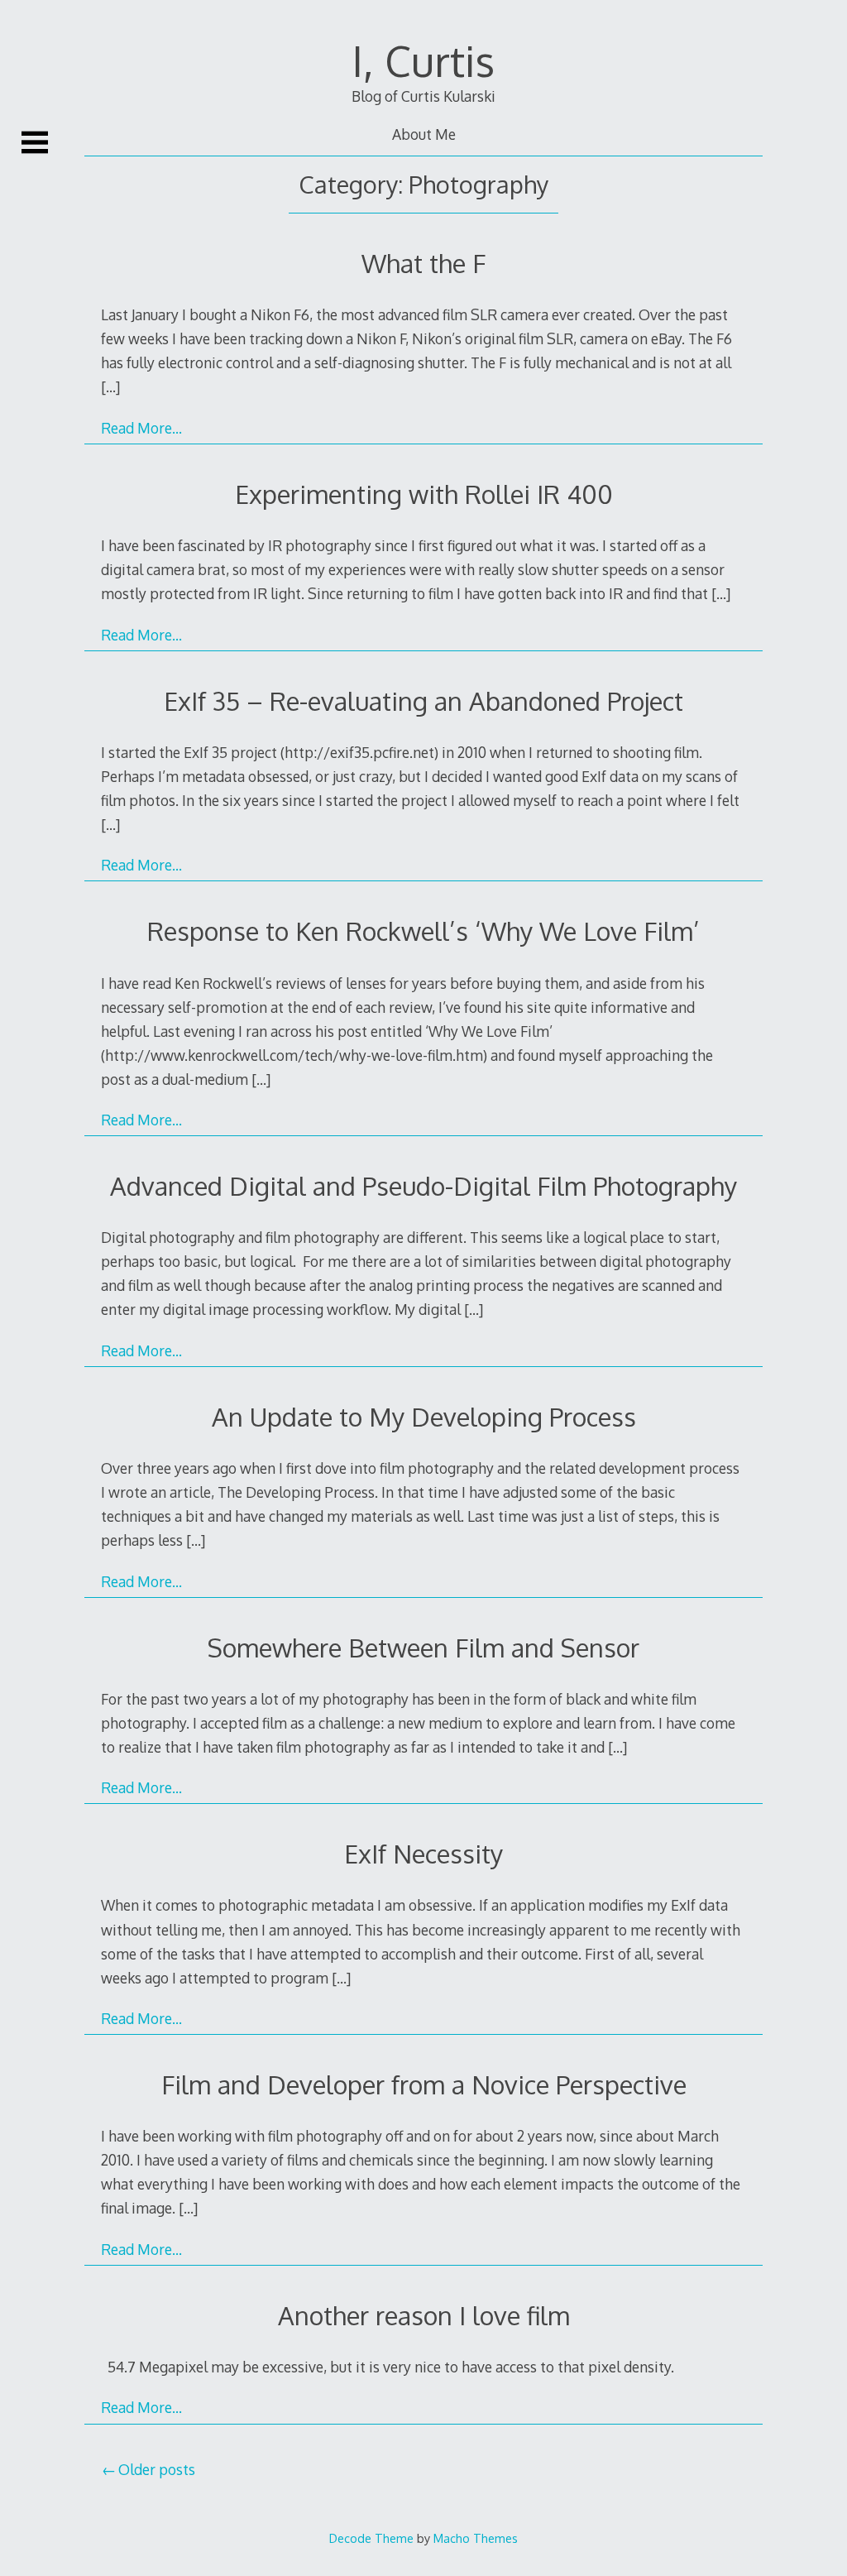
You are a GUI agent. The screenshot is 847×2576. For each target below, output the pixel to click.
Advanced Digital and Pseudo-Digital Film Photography (423, 1185)
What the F (423, 263)
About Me (424, 134)
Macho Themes (476, 2538)
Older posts (157, 2469)
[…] (110, 386)
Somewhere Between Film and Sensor (423, 1647)
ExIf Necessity (423, 1853)
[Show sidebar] (35, 142)
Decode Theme (371, 2538)
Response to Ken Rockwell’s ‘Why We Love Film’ (423, 931)
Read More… (141, 428)
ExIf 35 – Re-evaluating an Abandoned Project (423, 700)
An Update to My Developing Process (424, 1416)
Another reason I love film (424, 2315)
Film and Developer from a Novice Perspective (424, 2084)
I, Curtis (423, 60)
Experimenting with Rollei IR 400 (424, 494)
